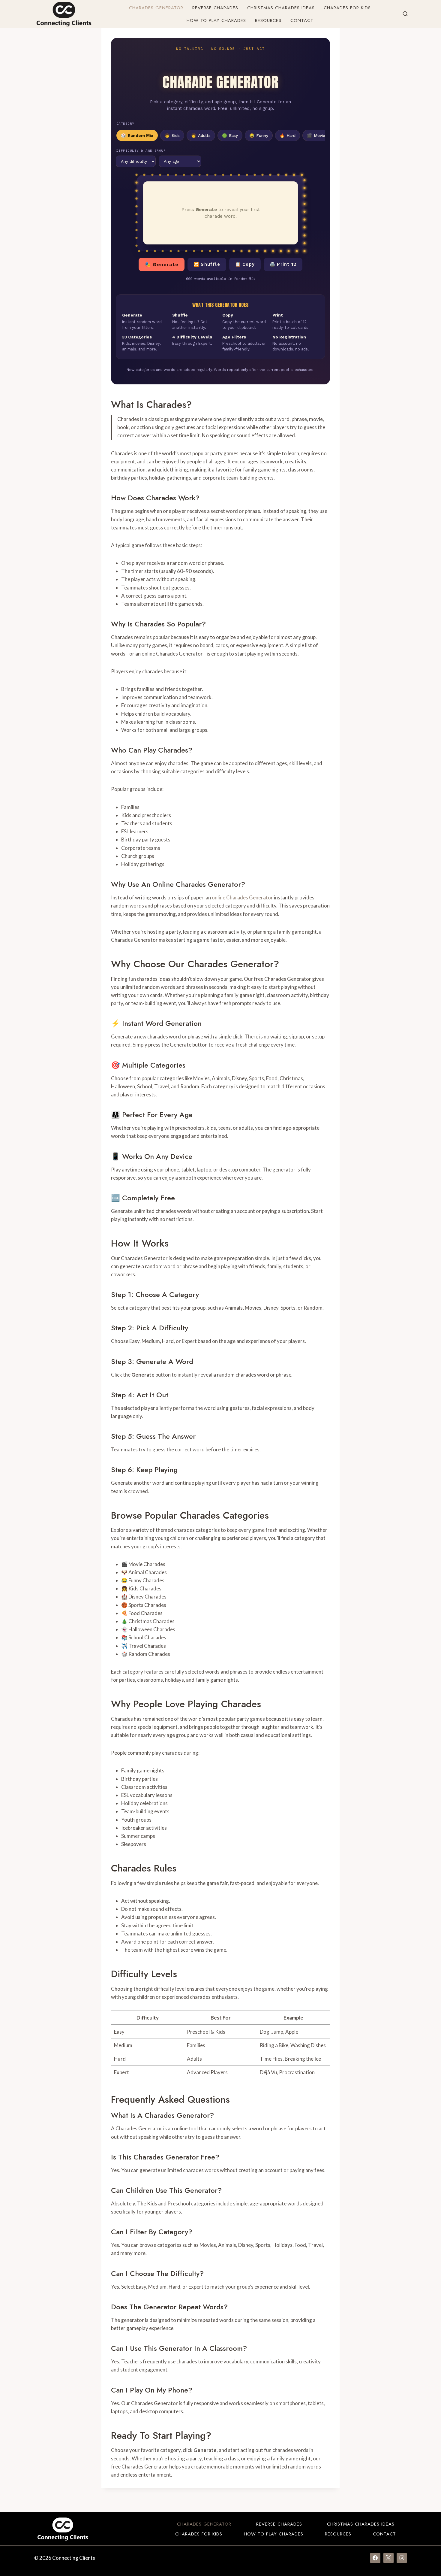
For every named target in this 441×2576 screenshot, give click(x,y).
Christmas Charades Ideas (281, 8)
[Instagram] (402, 2558)
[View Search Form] (405, 14)
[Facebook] (375, 2558)
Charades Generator (156, 8)
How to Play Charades (216, 20)
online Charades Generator (242, 897)
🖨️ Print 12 (283, 264)
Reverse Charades (215, 8)
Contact (302, 20)
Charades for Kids (347, 8)
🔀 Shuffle (207, 264)
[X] (388, 2558)
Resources (268, 20)
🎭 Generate (162, 264)
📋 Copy (245, 264)
